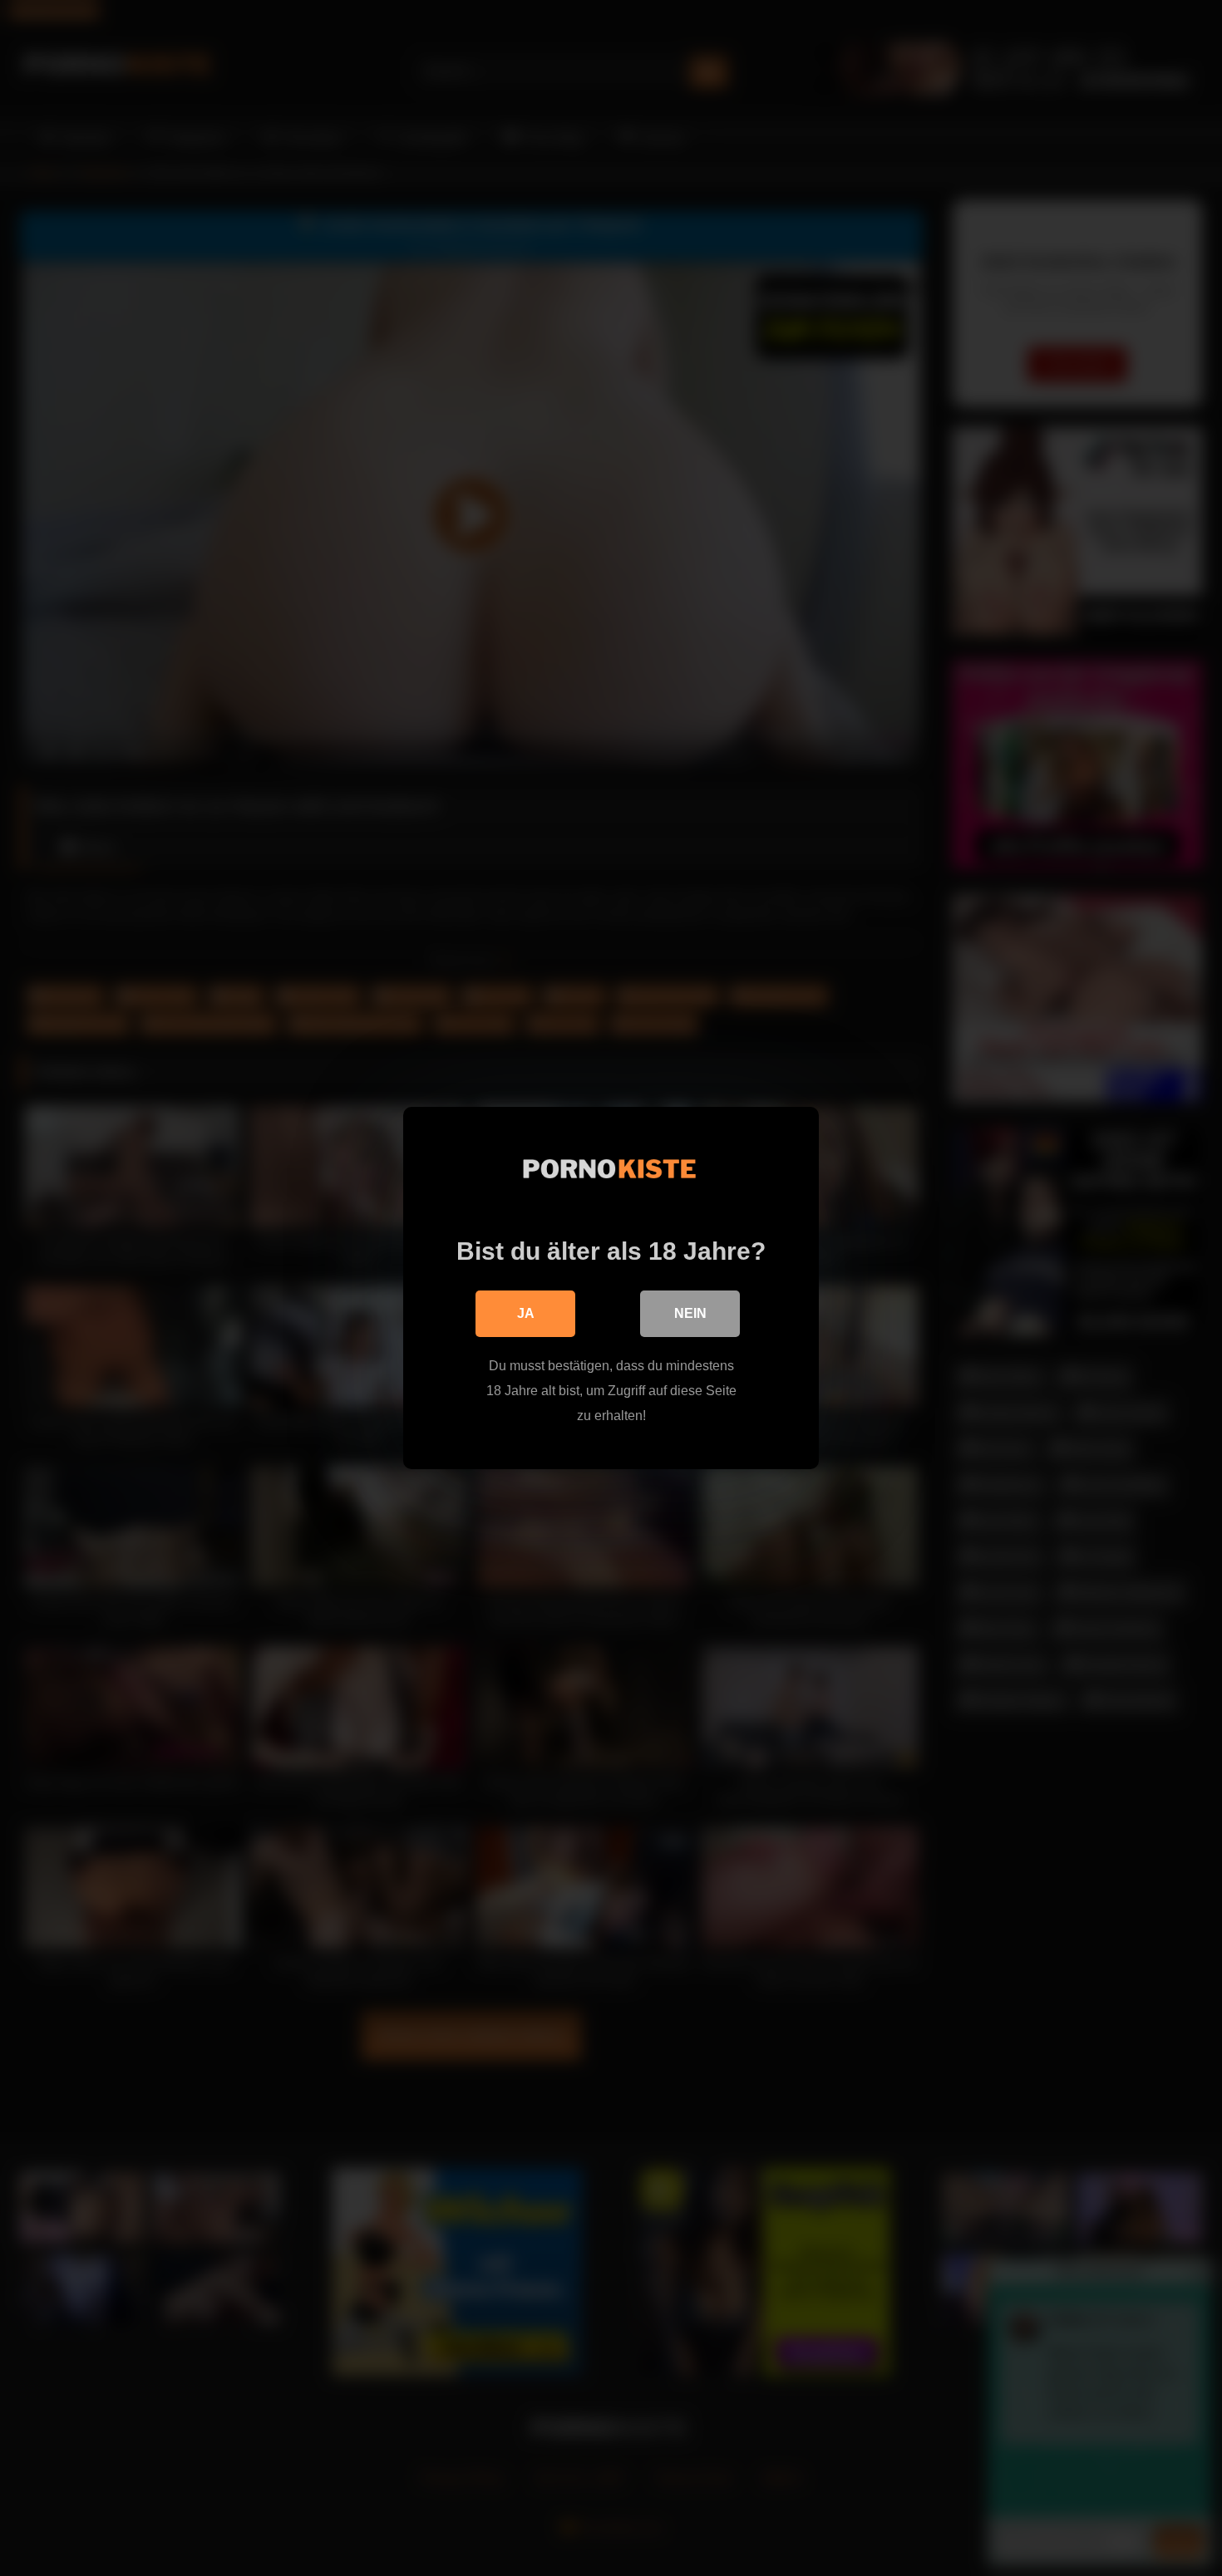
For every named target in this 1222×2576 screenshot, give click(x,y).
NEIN (690, 1313)
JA (526, 1313)
